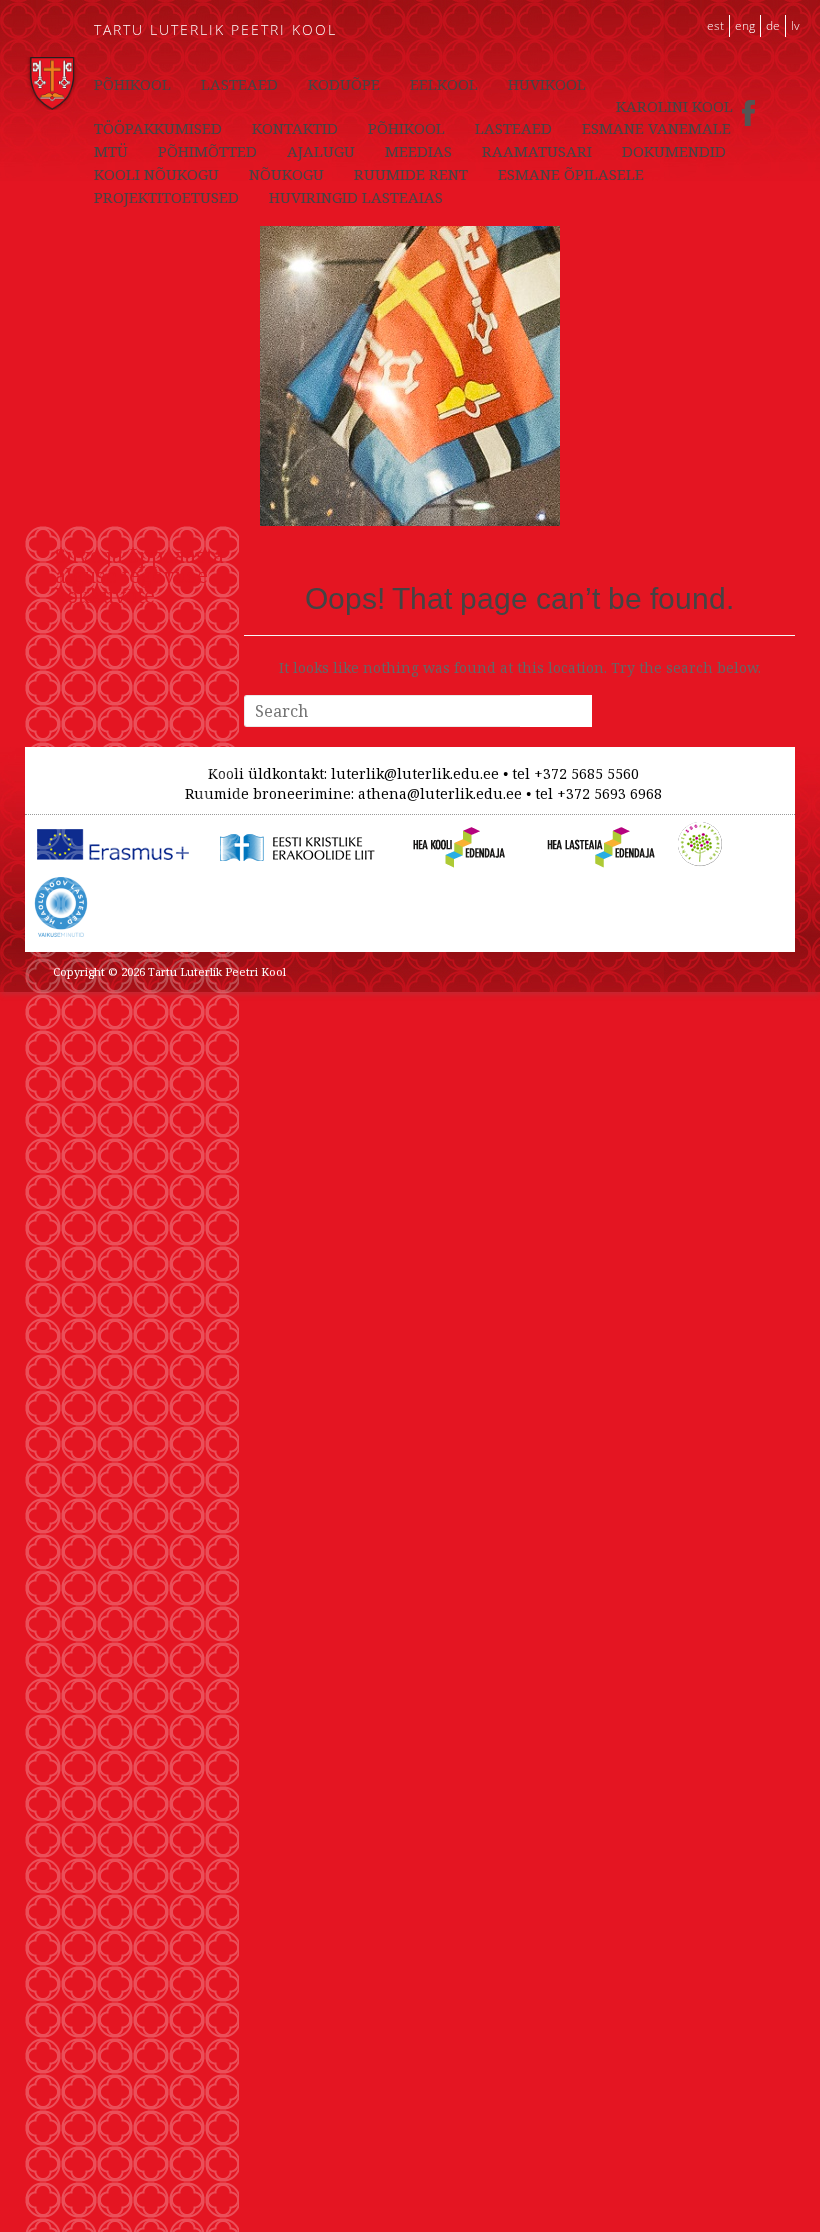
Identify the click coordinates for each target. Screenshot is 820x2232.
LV (795, 25)
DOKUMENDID (674, 151)
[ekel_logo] (293, 832)
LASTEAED (239, 84)
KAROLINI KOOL (674, 106)
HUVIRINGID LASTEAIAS (356, 197)
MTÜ (111, 151)
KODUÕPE (344, 84)
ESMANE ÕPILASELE (571, 174)
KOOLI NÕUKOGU (156, 174)
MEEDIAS (418, 151)
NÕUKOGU (286, 174)
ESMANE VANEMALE (656, 128)
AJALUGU (321, 151)
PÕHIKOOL (132, 84)
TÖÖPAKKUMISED (158, 128)
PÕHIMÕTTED (207, 151)
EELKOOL (444, 84)
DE (773, 25)
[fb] (749, 106)
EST (715, 25)
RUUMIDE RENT (411, 174)
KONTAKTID (295, 128)
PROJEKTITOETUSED (166, 197)
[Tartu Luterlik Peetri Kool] (52, 67)
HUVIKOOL (547, 84)
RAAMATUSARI (537, 151)
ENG (745, 25)
